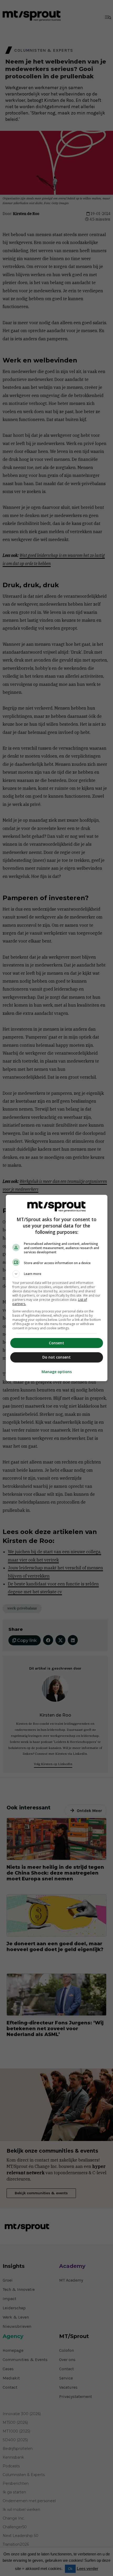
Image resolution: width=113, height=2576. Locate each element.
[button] (57, 1274)
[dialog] (57, 1288)
